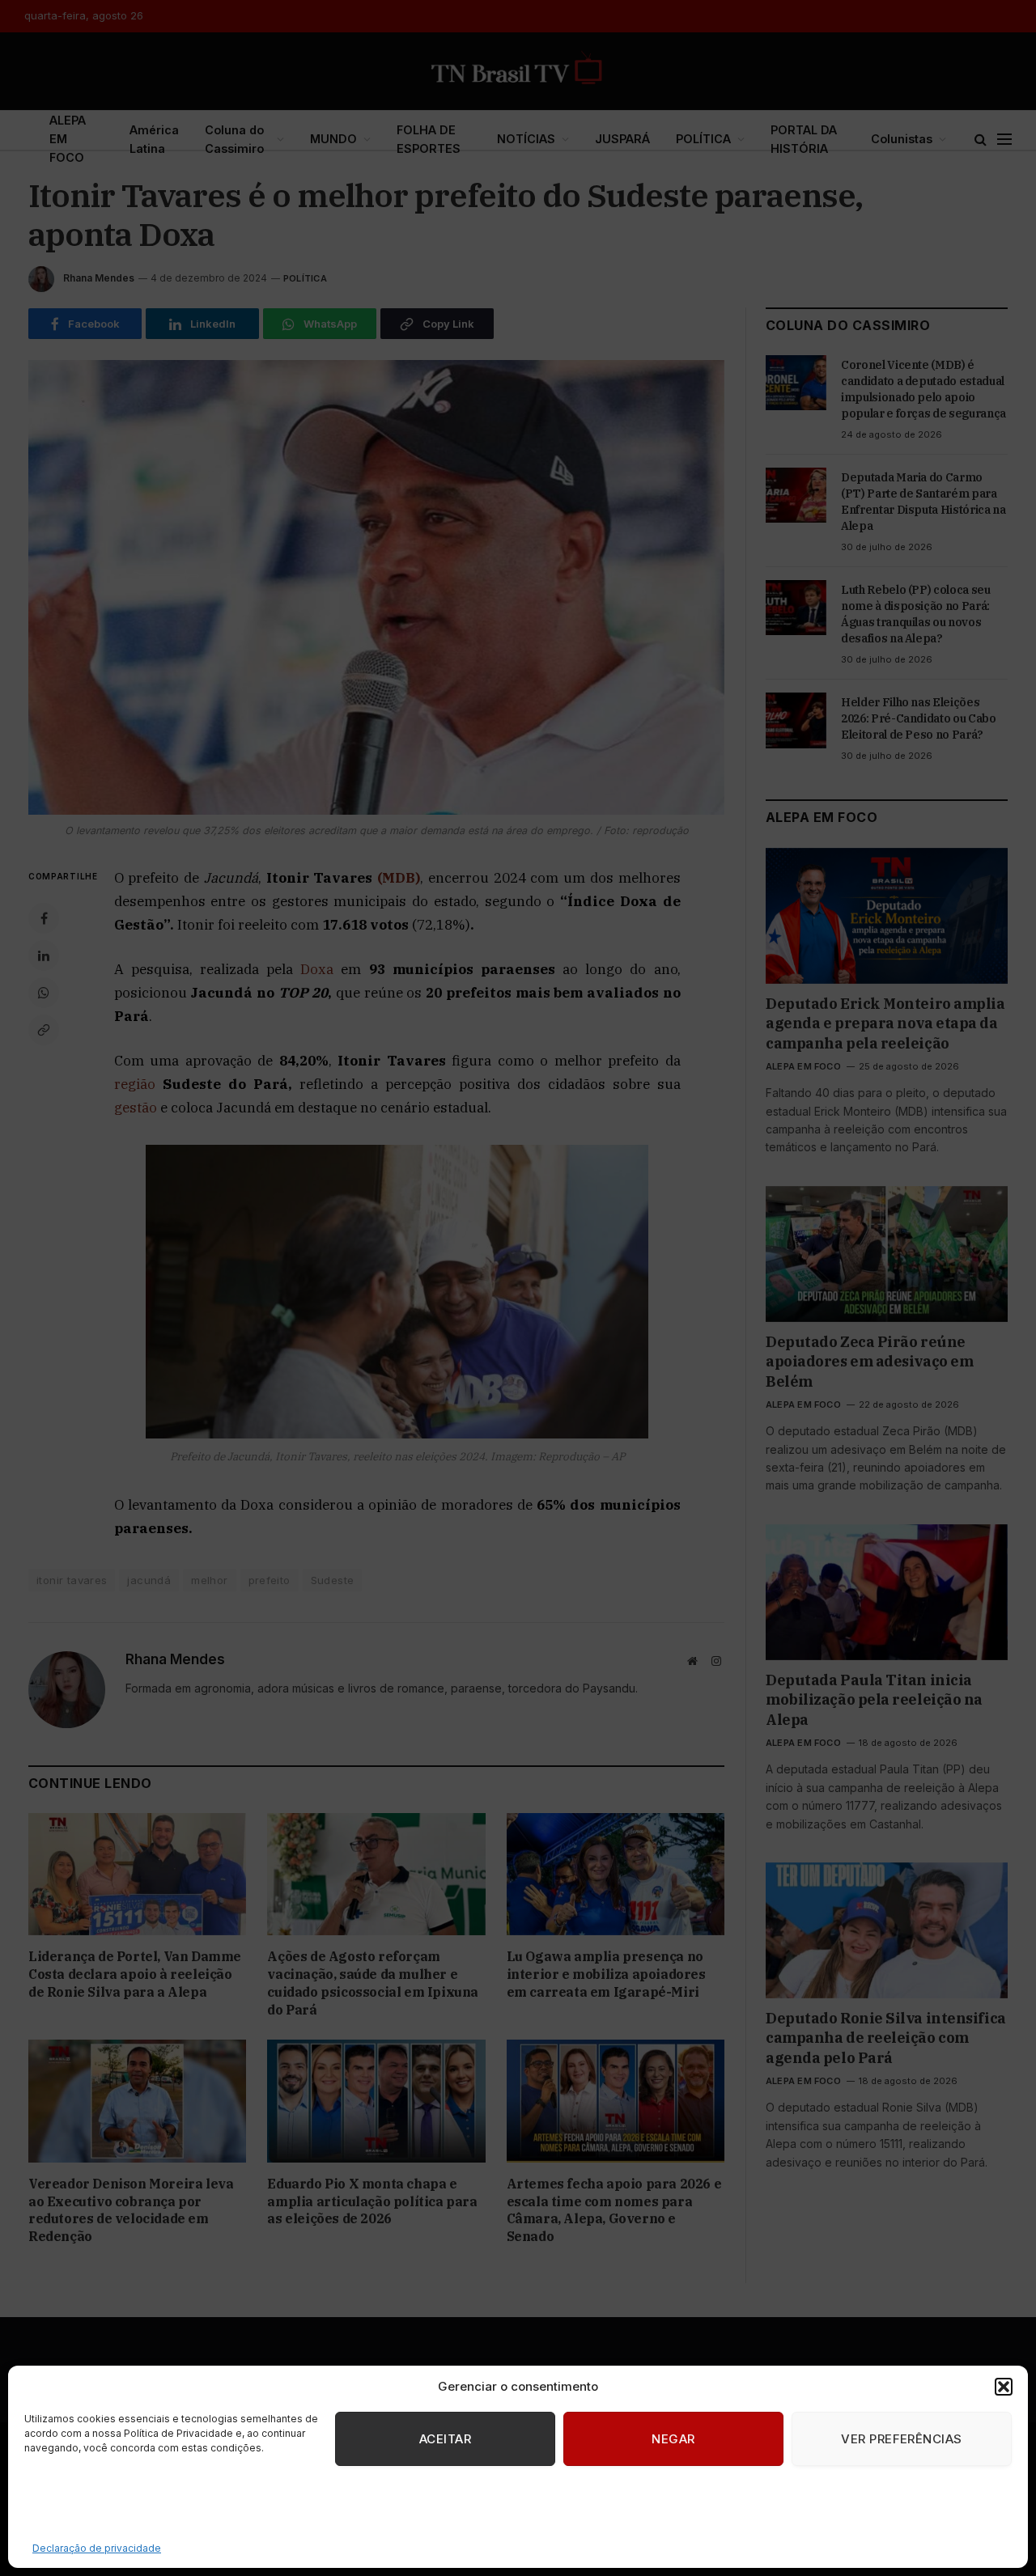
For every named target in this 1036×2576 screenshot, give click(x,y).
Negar (673, 2439)
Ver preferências (901, 2439)
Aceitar (445, 2439)
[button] (1004, 2387)
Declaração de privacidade (97, 2548)
